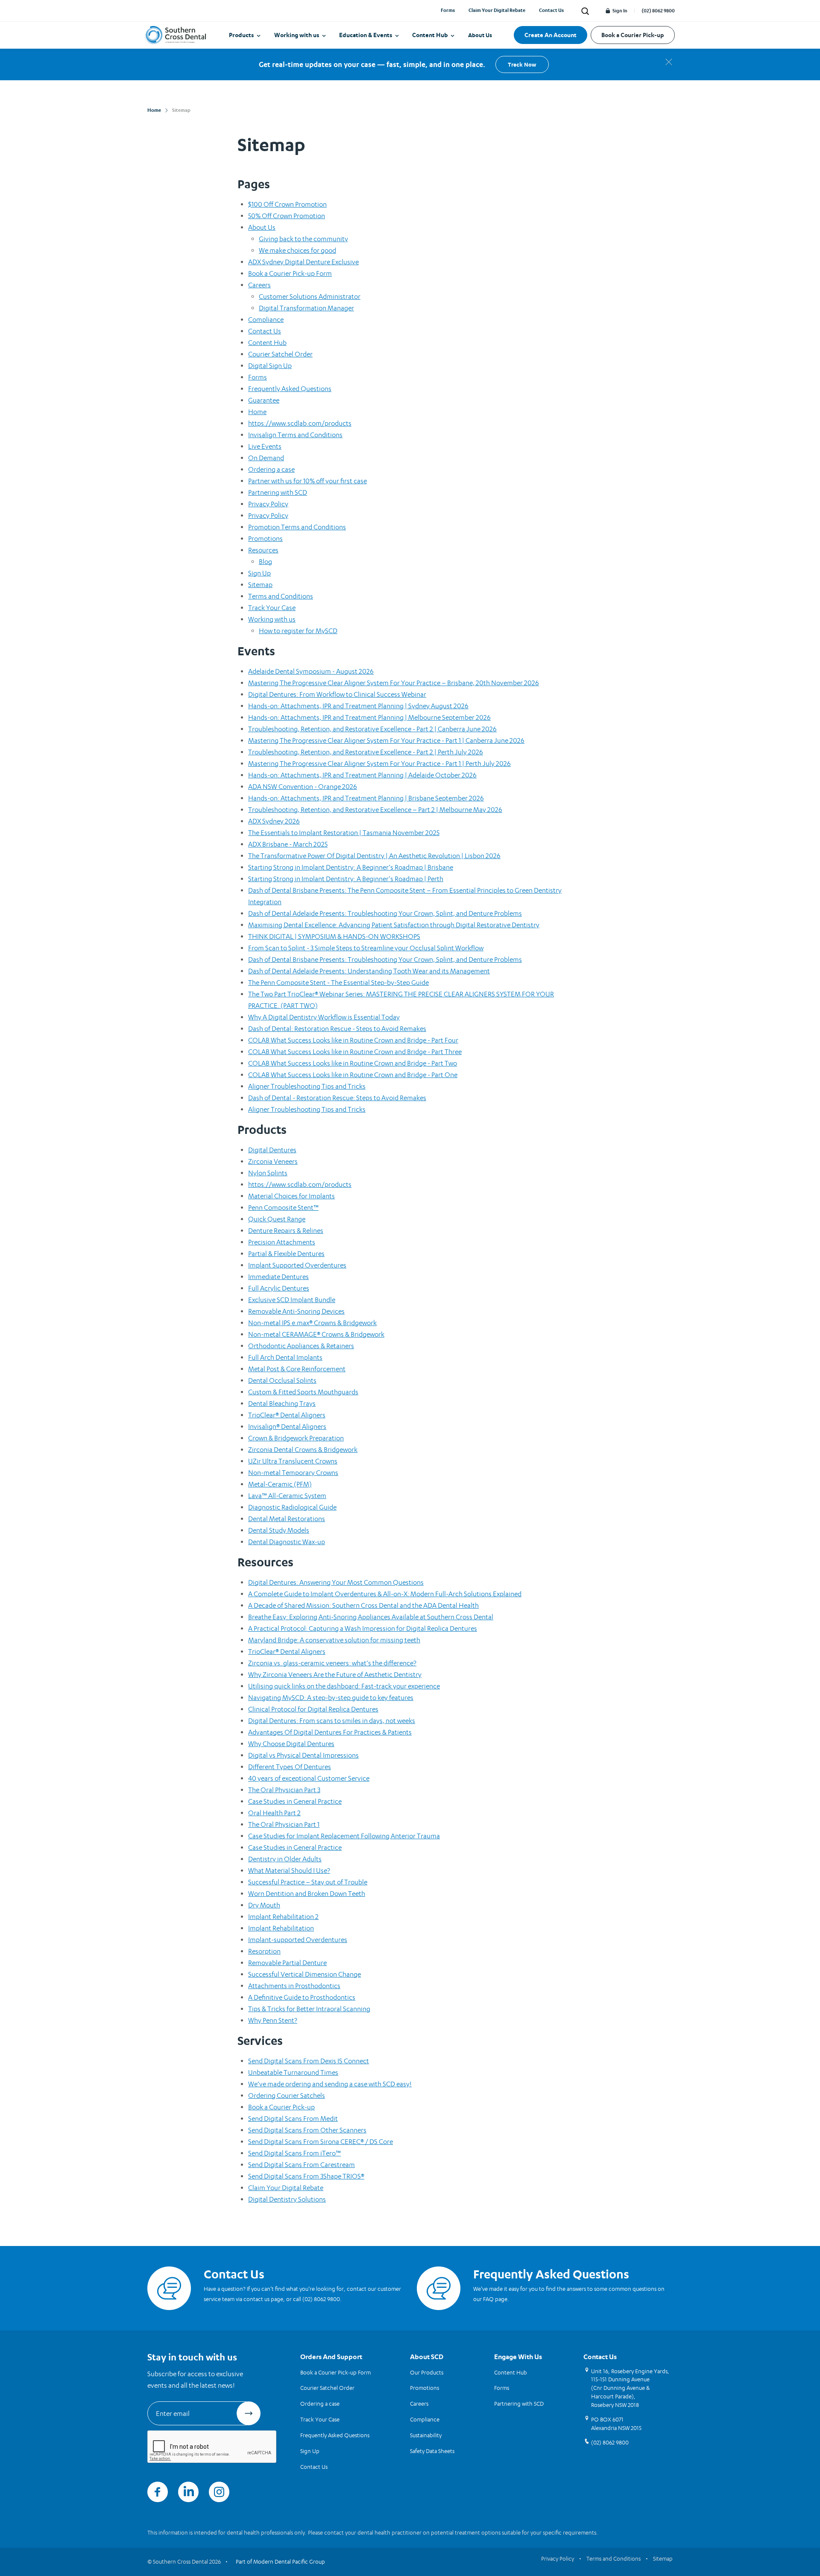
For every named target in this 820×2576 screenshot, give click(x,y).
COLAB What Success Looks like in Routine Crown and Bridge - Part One (353, 1075)
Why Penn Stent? (273, 2020)
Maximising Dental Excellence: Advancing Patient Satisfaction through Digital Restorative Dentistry (394, 925)
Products (242, 35)
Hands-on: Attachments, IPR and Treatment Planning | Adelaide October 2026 (362, 775)
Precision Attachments (282, 1242)
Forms (448, 10)
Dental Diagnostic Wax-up (287, 1542)
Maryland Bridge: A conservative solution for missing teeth (334, 1640)
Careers (259, 285)
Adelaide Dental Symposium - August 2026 (311, 671)
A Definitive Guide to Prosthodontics (302, 1997)
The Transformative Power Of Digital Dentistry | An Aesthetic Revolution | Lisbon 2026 (374, 856)
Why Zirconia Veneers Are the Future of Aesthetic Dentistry (335, 1675)
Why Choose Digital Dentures (291, 1744)
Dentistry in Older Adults (285, 1859)
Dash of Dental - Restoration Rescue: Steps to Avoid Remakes (337, 1098)
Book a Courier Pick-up (633, 35)
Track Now (522, 64)
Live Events (265, 446)
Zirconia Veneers (273, 1161)
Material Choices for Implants (291, 1196)
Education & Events (366, 35)
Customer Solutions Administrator (310, 296)
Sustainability (426, 2435)
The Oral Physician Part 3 (284, 1790)
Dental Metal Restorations (287, 1519)
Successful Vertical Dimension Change (305, 1974)
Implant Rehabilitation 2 (283, 1917)
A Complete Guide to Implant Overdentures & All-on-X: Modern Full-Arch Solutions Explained (385, 1594)
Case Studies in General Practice (295, 1801)
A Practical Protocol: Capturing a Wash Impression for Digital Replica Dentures (363, 1628)
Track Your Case (272, 608)
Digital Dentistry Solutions (287, 2199)
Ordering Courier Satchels (287, 2096)
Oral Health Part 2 (274, 1813)
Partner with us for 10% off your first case (307, 481)
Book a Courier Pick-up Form (290, 273)
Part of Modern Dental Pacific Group (280, 2561)
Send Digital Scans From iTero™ (294, 2153)
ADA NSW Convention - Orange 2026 (303, 787)
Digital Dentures (272, 1150)
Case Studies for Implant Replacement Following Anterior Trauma (344, 1836)
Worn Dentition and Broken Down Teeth (307, 1894)
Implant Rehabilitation (281, 1928)
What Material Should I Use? (289, 1871)
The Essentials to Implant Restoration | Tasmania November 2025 (344, 833)
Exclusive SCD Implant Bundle (292, 1300)
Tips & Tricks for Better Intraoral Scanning (309, 2009)
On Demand (266, 458)
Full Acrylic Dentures (279, 1288)
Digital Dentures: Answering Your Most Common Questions (336, 1582)
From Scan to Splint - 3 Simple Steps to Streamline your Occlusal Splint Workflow (366, 948)
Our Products (427, 2372)
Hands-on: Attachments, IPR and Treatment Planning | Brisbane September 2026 (366, 798)
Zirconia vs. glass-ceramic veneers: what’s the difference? (332, 1663)
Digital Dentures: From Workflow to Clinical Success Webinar (337, 694)
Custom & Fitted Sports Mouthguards (303, 1392)
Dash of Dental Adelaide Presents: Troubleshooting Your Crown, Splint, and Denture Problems (385, 913)
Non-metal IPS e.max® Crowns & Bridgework (312, 1323)
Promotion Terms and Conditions (297, 527)
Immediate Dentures (278, 1277)
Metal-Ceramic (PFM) (280, 1484)
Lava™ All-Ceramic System (287, 1496)
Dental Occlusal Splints (282, 1380)
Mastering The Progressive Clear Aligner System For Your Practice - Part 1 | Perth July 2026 (379, 764)
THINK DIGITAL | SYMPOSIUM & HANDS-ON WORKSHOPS (334, 936)
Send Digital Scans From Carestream (302, 2165)
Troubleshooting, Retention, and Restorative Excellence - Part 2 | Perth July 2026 (366, 752)
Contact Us (551, 10)
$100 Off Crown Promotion (287, 204)
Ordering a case (271, 469)
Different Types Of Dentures (290, 1767)
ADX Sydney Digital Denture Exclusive (303, 262)
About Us (480, 35)
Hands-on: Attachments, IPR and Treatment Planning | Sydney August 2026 (358, 706)
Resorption (264, 1951)
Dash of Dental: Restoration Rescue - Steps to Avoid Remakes (337, 1029)
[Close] (669, 62)
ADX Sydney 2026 (274, 821)
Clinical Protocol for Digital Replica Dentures (313, 1709)
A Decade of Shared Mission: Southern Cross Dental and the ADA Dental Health (363, 1605)
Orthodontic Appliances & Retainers (301, 1346)
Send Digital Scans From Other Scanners (307, 2130)
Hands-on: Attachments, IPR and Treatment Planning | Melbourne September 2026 (369, 717)
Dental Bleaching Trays (282, 1403)
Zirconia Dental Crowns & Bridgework (303, 1450)
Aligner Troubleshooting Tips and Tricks (307, 1086)
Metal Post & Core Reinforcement (297, 1369)
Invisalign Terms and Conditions (295, 435)
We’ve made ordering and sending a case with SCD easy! (330, 2084)
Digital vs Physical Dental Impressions (303, 1755)
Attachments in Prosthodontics (294, 1986)
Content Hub (430, 35)
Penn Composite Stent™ (283, 1208)
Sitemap (260, 585)
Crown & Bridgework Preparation (296, 1438)
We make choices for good (297, 250)
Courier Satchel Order (280, 354)
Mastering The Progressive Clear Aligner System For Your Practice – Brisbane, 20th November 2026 (394, 683)
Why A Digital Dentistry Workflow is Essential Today (324, 1017)
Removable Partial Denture (287, 1963)
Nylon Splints (268, 1173)
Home (257, 412)
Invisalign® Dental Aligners (287, 1427)
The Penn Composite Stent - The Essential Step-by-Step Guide (338, 983)
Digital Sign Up (270, 366)
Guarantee (264, 400)
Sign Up (259, 573)
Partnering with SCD (278, 492)
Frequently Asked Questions (290, 389)
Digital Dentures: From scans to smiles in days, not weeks (332, 1721)
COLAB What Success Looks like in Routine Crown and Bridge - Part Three (355, 1052)
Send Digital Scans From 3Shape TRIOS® (306, 2176)
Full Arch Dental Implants (285, 1357)
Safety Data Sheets (432, 2451)
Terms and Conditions (281, 596)
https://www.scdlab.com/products (300, 423)
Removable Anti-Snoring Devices (296, 1311)
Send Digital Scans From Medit (293, 2119)
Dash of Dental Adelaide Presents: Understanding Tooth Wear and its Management (369, 971)
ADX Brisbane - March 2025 (288, 844)
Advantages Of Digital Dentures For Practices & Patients (330, 1732)
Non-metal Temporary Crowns (293, 1473)
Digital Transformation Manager (306, 308)
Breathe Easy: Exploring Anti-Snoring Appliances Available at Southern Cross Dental (371, 1617)
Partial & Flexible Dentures (286, 1254)
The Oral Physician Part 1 (284, 1824)
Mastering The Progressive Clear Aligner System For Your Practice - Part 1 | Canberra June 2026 (386, 740)
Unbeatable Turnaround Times (293, 2072)
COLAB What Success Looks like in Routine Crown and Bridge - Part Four (353, 1040)
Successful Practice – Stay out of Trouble (308, 1882)
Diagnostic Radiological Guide (292, 1507)
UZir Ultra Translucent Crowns (293, 1461)
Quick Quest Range (277, 1219)
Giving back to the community (303, 239)
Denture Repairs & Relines (286, 1231)
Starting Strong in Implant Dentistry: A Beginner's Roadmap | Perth (346, 879)
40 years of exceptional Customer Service (309, 1778)
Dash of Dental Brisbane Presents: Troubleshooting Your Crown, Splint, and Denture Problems (385, 959)
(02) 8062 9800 (658, 11)
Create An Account (551, 35)
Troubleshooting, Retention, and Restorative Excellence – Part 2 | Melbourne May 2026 (375, 810)
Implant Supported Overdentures (297, 1265)
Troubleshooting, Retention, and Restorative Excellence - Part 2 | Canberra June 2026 (372, 729)
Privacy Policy (268, 504)
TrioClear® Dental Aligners (287, 1415)
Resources (263, 550)
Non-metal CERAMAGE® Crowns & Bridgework (316, 1334)
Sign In (619, 11)
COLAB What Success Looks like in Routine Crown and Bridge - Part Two (353, 1063)
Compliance (266, 320)
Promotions (265, 539)
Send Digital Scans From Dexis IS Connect (309, 2061)
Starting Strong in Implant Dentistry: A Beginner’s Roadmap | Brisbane (351, 867)
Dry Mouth (264, 1905)
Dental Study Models (279, 1530)
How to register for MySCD (298, 631)
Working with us (297, 35)
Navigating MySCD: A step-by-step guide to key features (331, 1698)
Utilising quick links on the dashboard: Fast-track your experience (344, 1686)
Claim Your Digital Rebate (497, 10)
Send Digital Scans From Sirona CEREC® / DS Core (321, 2142)
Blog (265, 562)
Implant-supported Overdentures (298, 1940)
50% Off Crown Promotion (287, 216)
